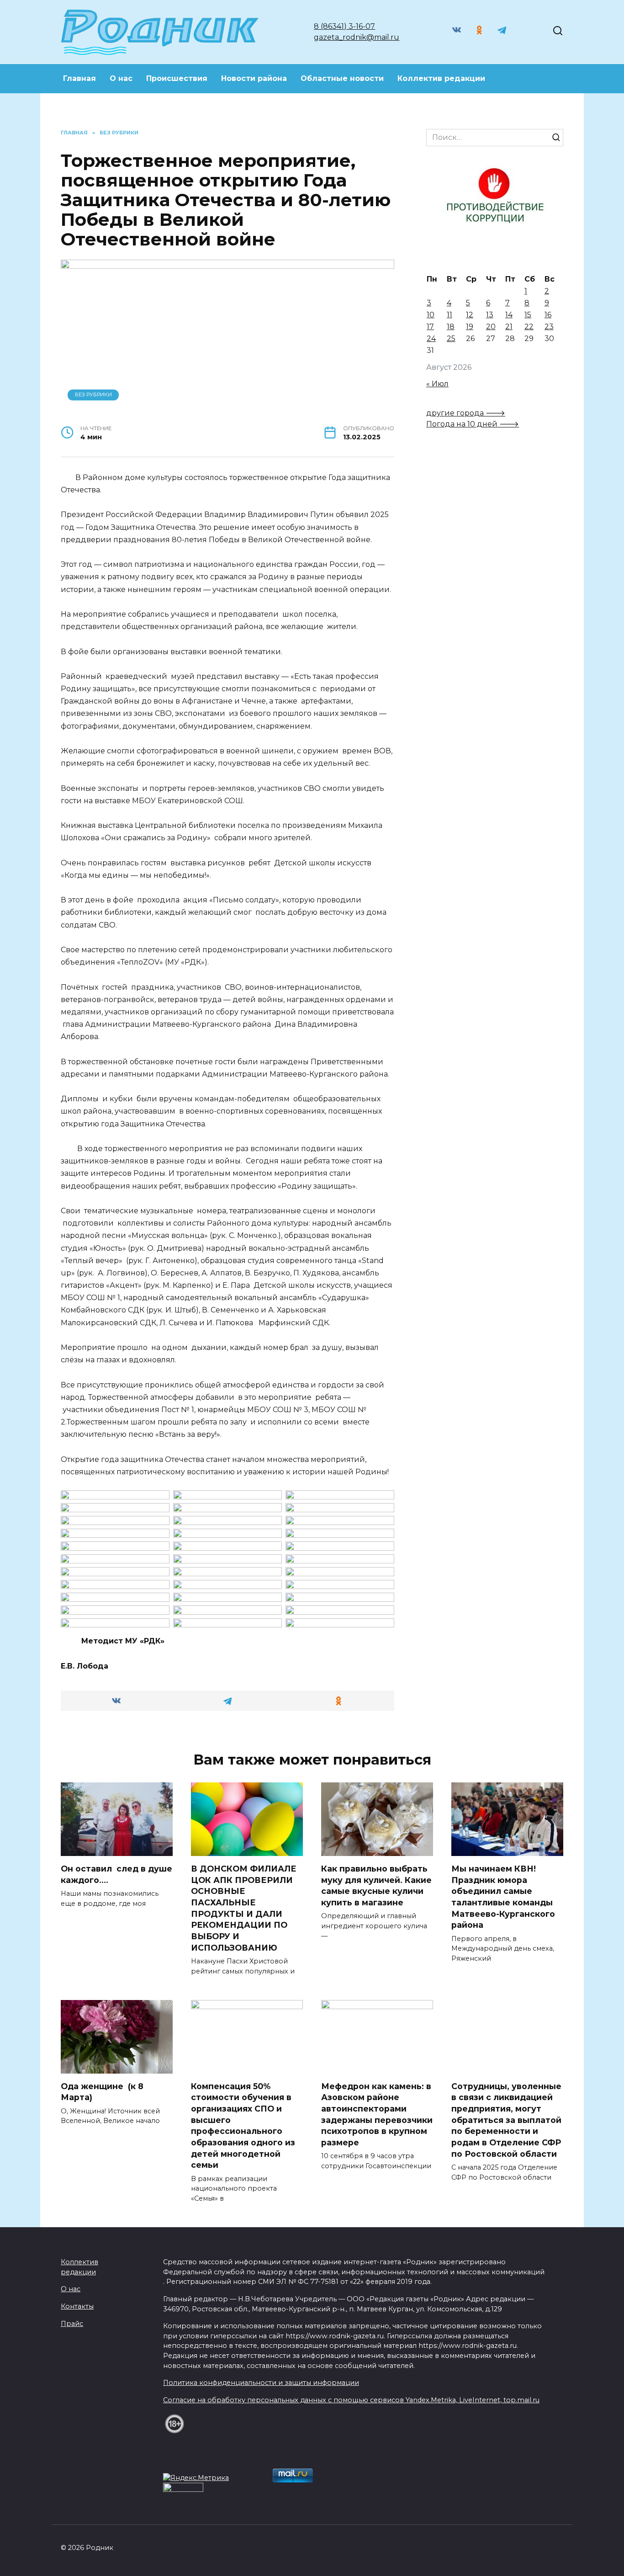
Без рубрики (93, 395)
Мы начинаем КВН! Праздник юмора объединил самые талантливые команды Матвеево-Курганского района (503, 1897)
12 (470, 315)
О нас (121, 78)
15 (528, 315)
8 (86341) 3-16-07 (344, 26)
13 (490, 315)
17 (430, 327)
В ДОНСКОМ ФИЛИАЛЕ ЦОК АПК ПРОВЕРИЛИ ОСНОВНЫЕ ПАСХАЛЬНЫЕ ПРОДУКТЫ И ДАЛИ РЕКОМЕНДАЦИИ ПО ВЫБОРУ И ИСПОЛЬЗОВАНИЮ (244, 1908)
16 (548, 315)
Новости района (254, 78)
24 (431, 339)
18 (451, 327)
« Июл (437, 384)
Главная (79, 78)
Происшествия (177, 78)
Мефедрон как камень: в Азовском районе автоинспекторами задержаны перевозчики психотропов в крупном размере (377, 2114)
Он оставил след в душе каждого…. (116, 1874)
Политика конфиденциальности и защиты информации (261, 2383)
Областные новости (342, 78)
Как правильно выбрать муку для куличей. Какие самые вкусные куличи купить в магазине (376, 1885)
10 (431, 315)
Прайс (72, 2324)
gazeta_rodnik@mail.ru (357, 37)
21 (509, 327)
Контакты (77, 2306)
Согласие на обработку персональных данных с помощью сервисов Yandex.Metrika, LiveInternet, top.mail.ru (351, 2400)
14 (509, 315)
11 (449, 315)
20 (491, 327)
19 (470, 327)
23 (549, 327)
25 (451, 339)
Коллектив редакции (441, 78)
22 (529, 327)
